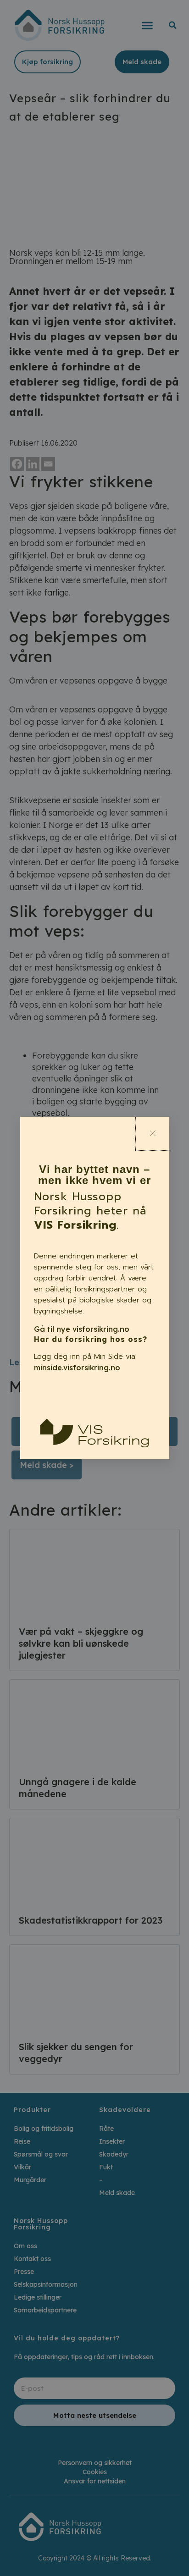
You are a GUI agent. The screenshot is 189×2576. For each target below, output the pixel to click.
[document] (94, 1288)
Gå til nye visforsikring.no (82, 1329)
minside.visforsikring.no (77, 1368)
